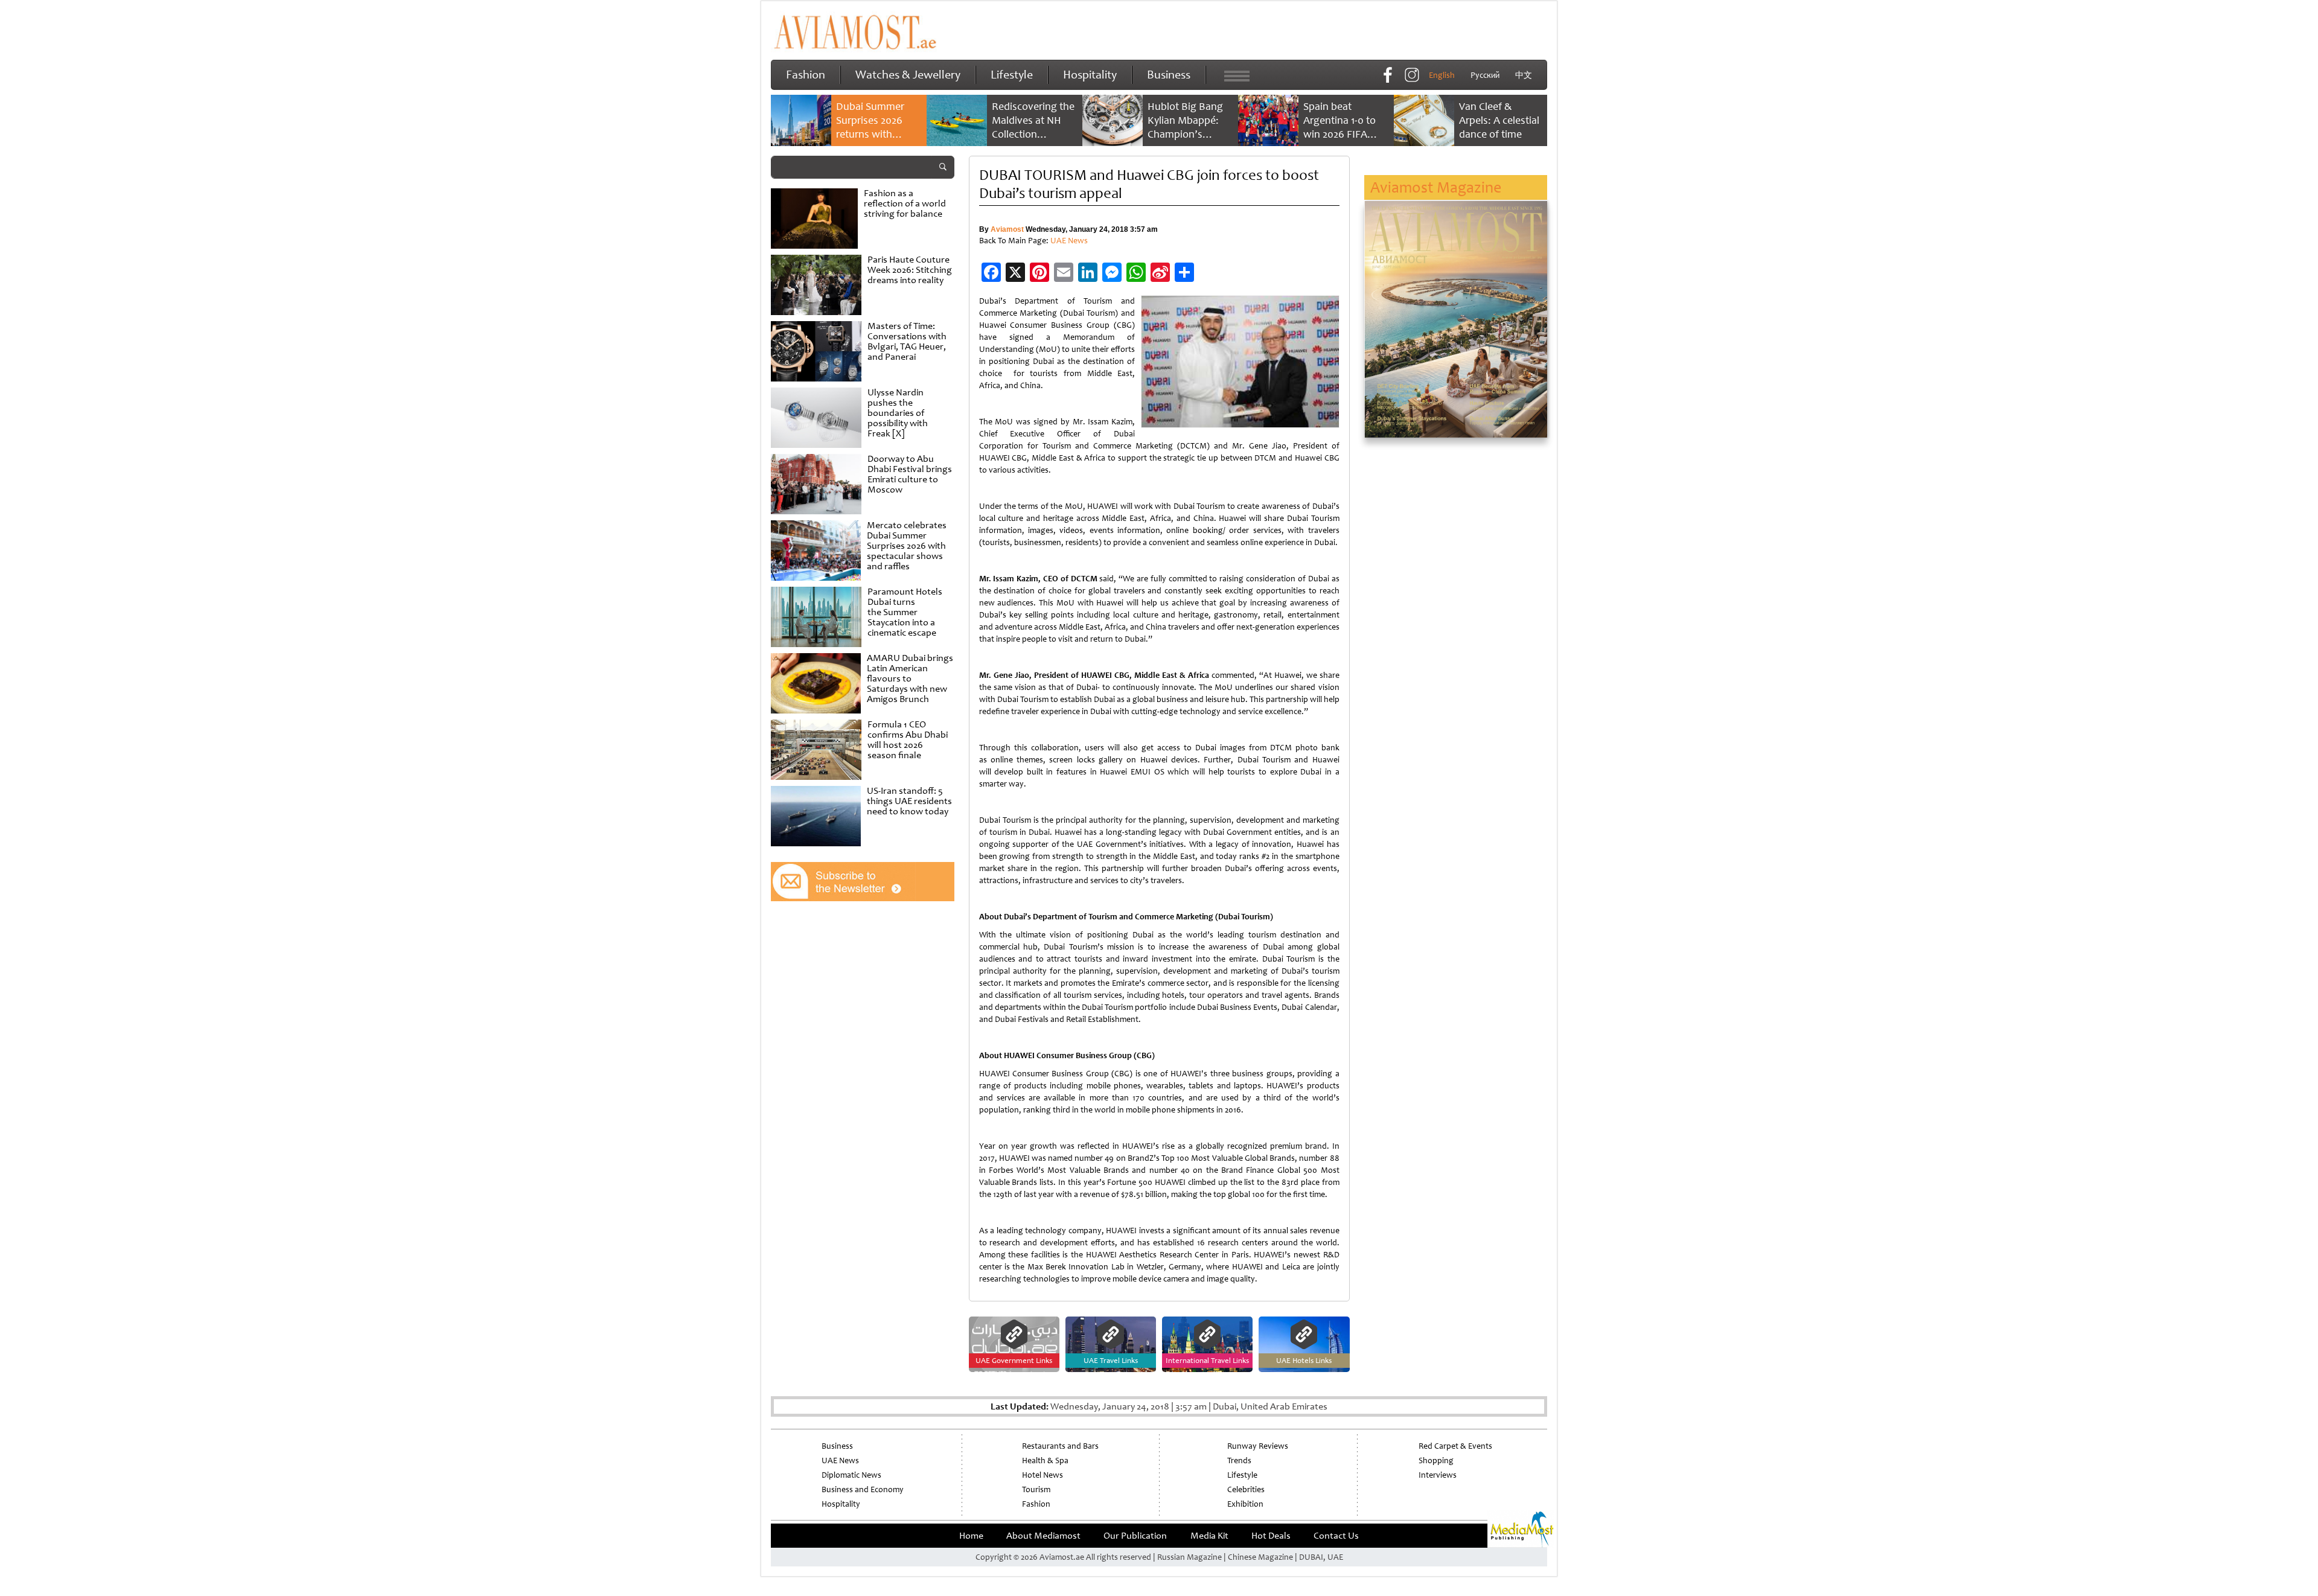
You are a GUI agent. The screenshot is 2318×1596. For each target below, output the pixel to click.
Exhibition (1245, 1504)
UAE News (1069, 241)
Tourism (1036, 1489)
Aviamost (1007, 229)
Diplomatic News (851, 1475)
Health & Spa (1045, 1460)
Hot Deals (1271, 1536)
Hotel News (1042, 1475)
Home (971, 1536)
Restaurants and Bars (1060, 1446)
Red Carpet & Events (1455, 1446)
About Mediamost (1043, 1536)
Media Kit (1209, 1536)
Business (1169, 75)
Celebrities (1246, 1489)
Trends (1239, 1460)
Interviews (1438, 1475)
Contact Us (1336, 1536)
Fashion (806, 75)
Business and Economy (863, 1489)
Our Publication (1135, 1536)
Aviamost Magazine (1436, 187)
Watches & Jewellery (908, 75)
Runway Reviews (1258, 1446)
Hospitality (1090, 75)
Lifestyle (1012, 75)
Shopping (1436, 1460)
